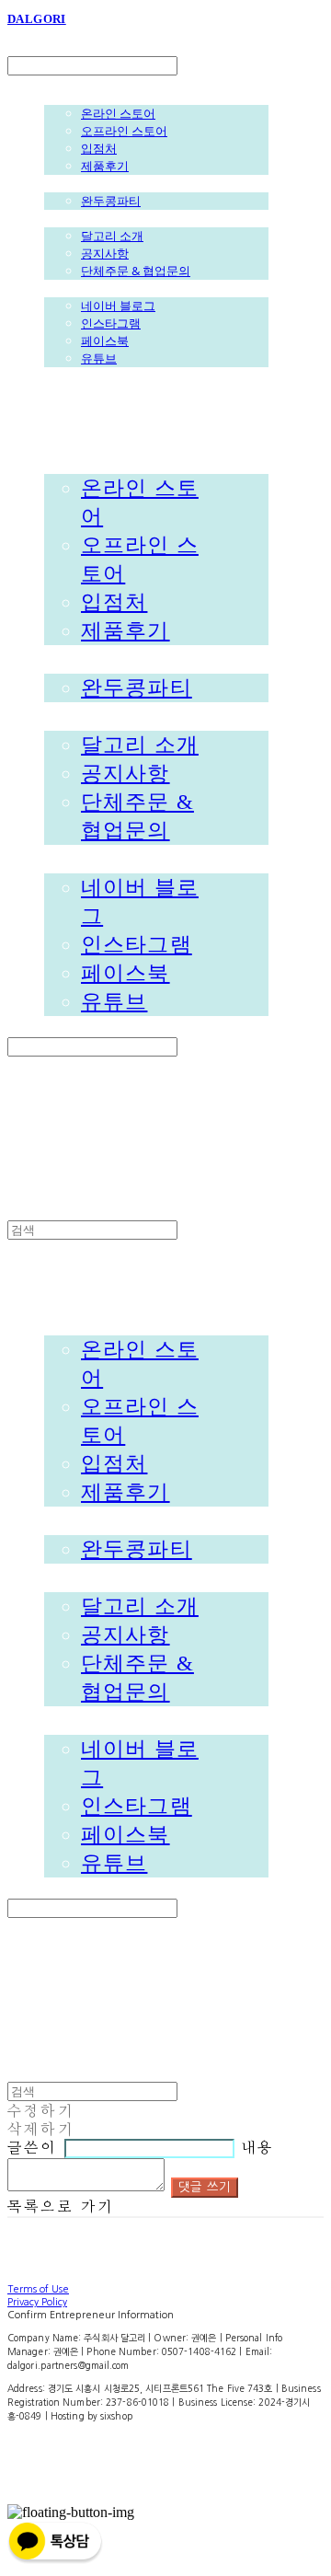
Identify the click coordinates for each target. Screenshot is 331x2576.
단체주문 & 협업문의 (136, 271)
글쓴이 (33, 2148)
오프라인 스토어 (124, 131)
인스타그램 (111, 323)
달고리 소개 (112, 236)
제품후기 (105, 166)
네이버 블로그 (118, 306)
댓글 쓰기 (205, 2187)
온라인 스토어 (118, 113)
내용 (257, 2148)
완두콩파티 (111, 201)
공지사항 (105, 253)
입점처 (99, 148)
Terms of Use (38, 2289)
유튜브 (99, 358)
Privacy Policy (37, 2302)
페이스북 (105, 341)
